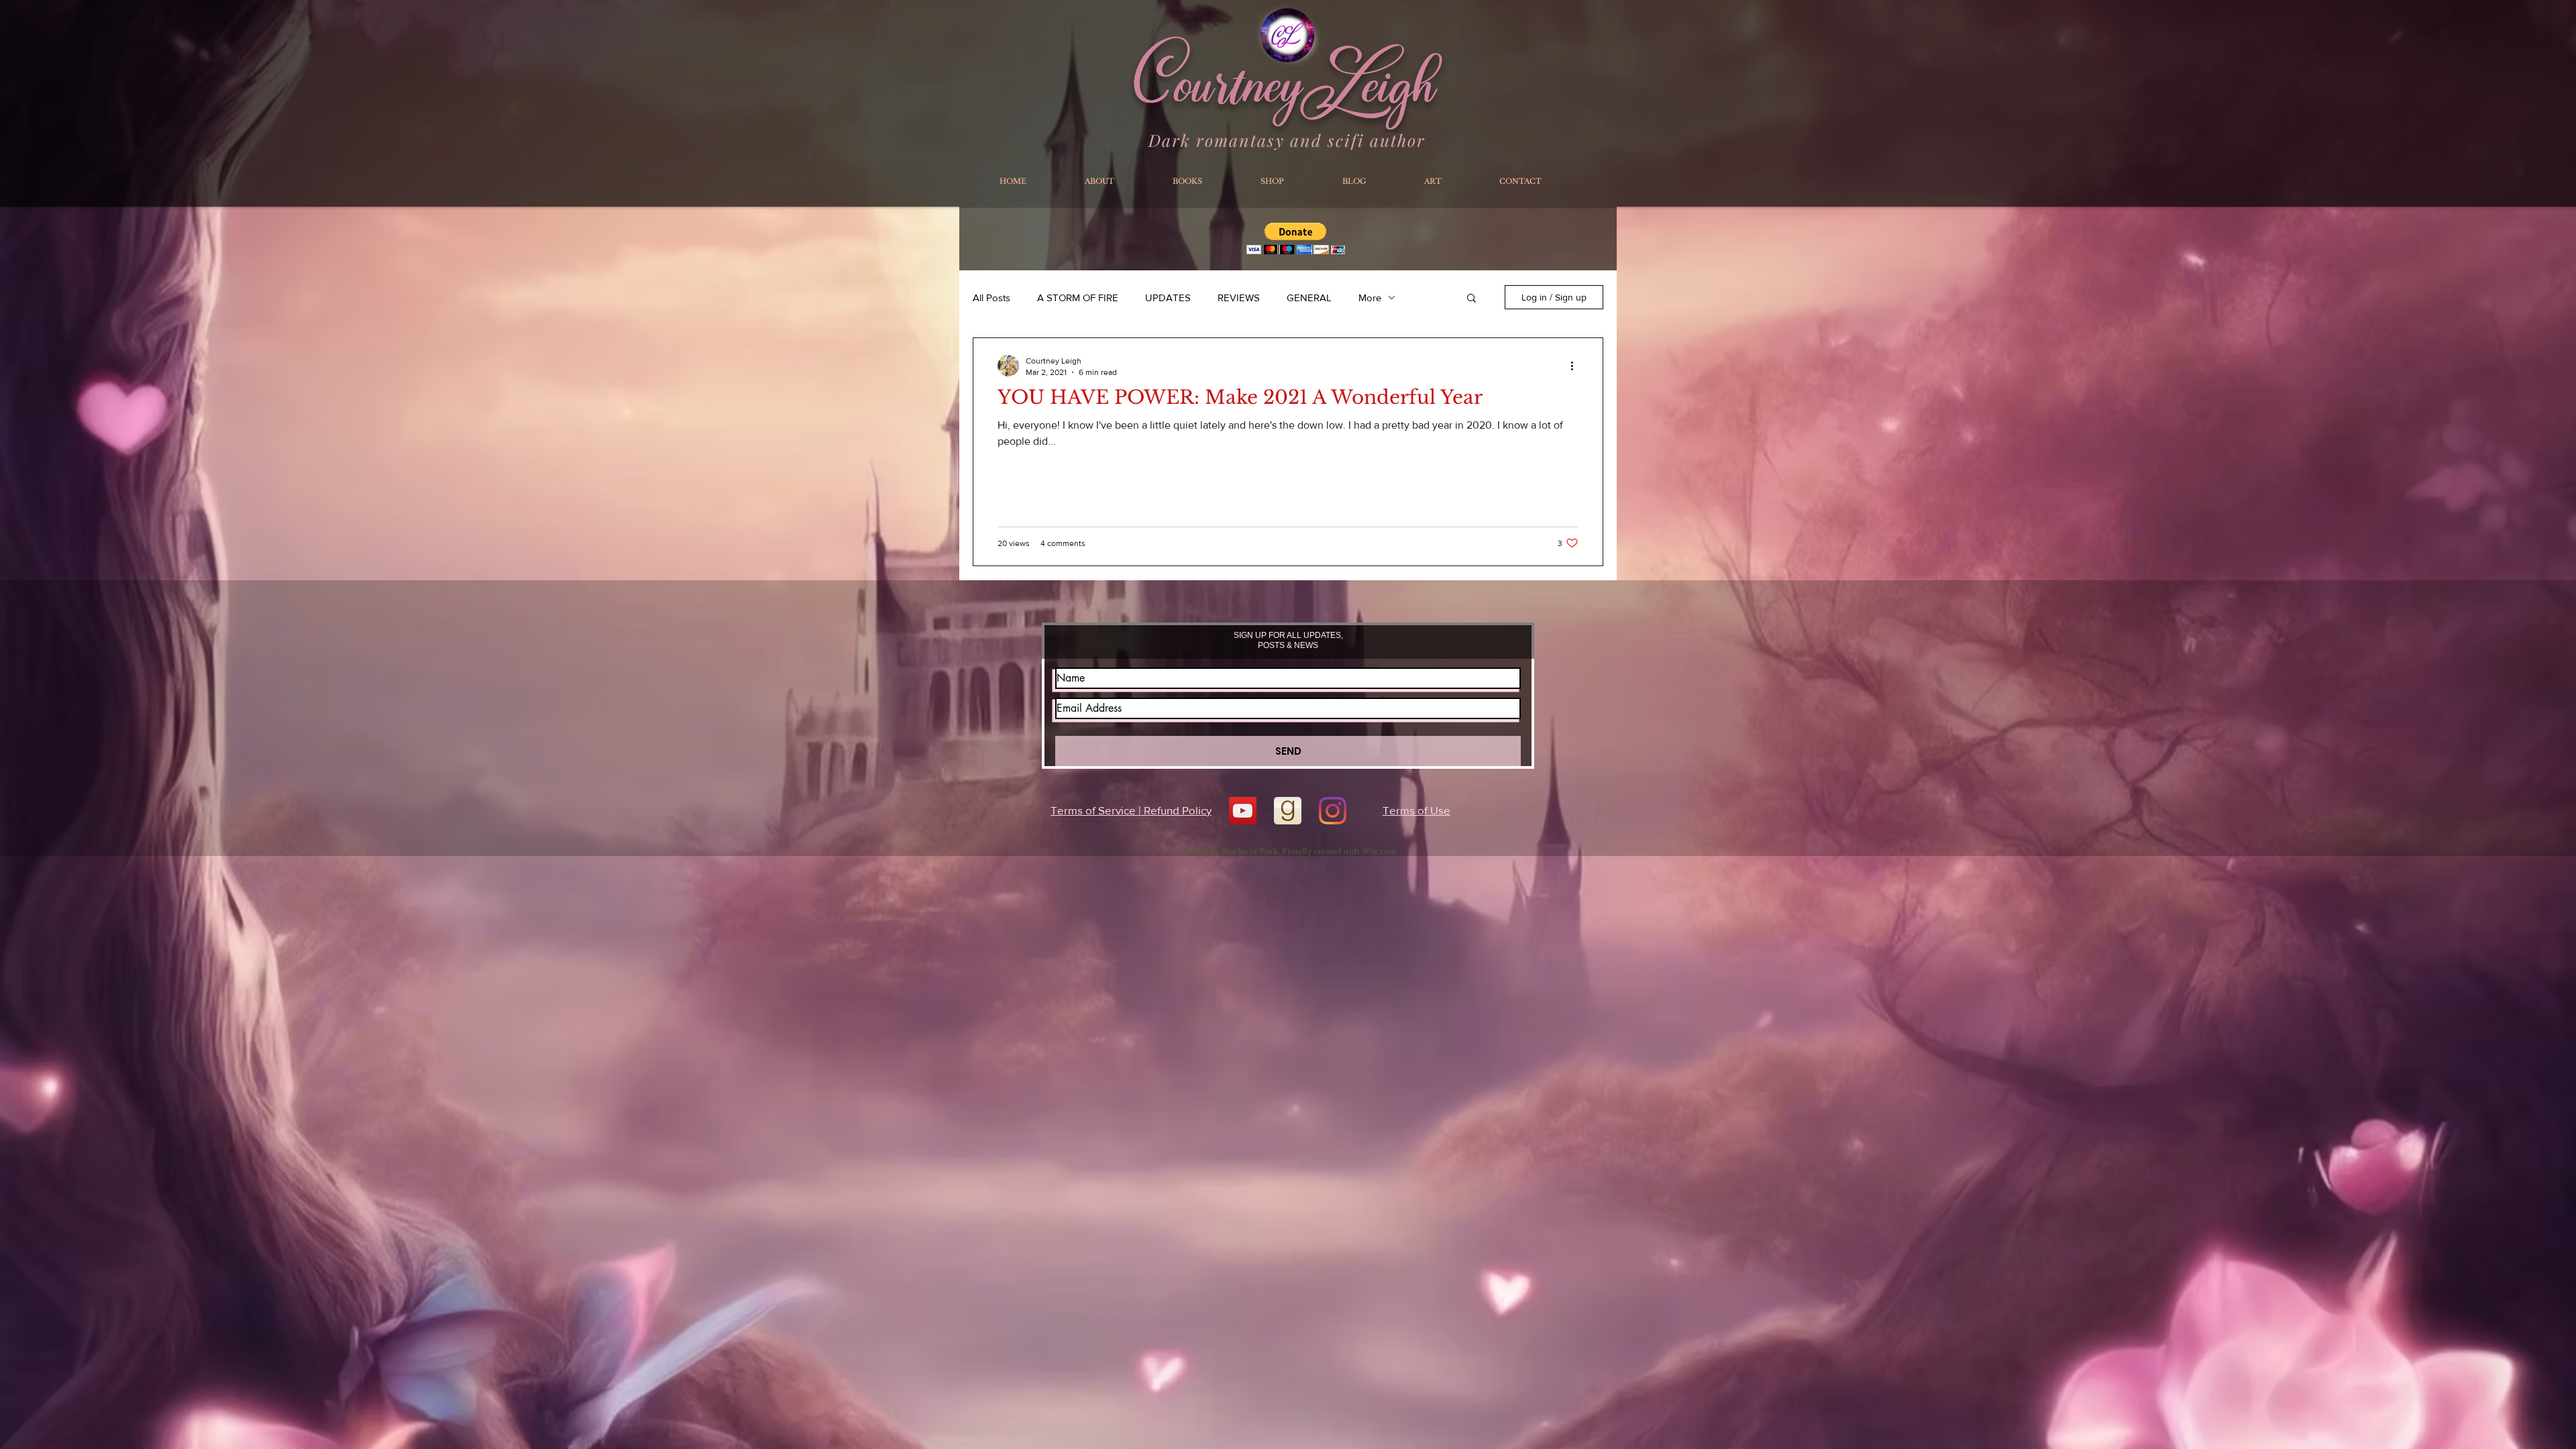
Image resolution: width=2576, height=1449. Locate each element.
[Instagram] (1333, 811)
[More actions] (1576, 366)
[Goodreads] (1288, 811)
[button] (1471, 299)
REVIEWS (1239, 298)
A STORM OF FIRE (1078, 298)
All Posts (991, 298)
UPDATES (1168, 298)
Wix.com (1379, 851)
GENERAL (1309, 298)
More (1370, 298)
